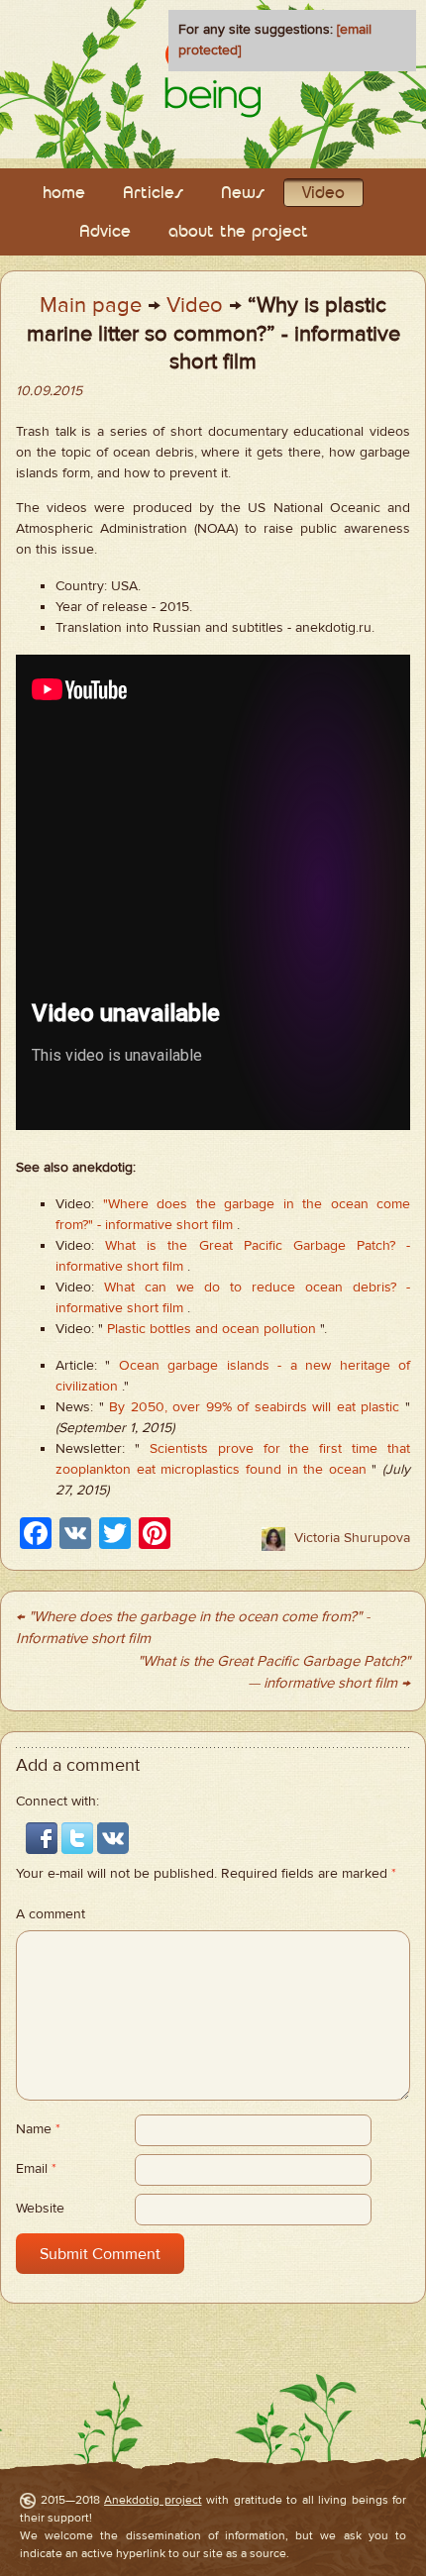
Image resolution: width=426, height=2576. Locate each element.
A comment (51, 1914)
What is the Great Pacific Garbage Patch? (250, 1246)
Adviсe (105, 232)
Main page (91, 305)
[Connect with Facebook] (44, 1838)
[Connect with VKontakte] (113, 1838)
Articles (153, 194)
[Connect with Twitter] (79, 1838)
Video (323, 194)
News (243, 194)
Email (36, 2169)
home (64, 194)
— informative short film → (329, 1683)
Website (40, 2209)
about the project (238, 232)
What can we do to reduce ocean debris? (250, 1288)
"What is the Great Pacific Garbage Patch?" (274, 1661)
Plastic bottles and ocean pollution (212, 1329)
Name (38, 2129)
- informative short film (165, 1225)
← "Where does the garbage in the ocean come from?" (189, 1617)
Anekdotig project (153, 2500)
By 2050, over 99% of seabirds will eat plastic (254, 1407)
